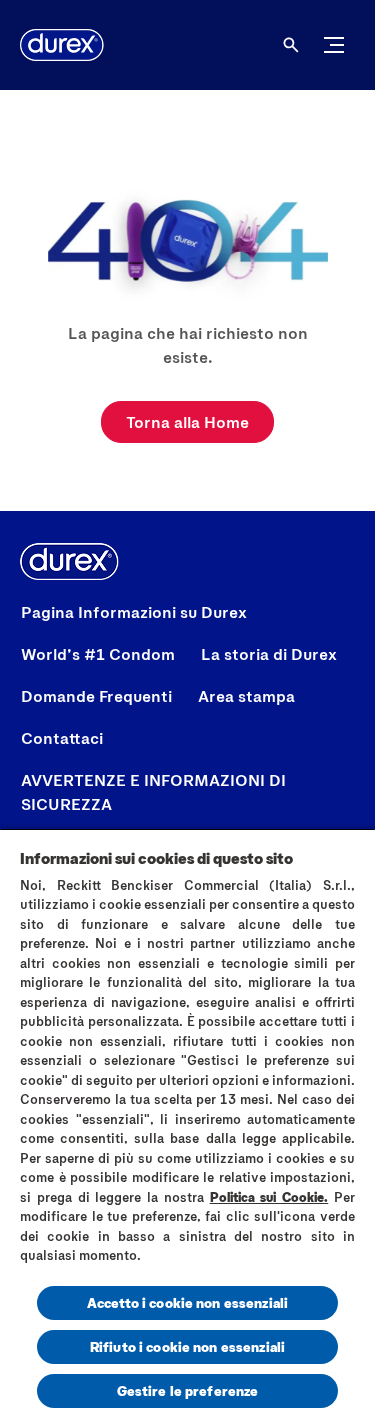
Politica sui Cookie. (269, 1197)
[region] (187, 1123)
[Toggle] (334, 45)
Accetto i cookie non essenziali (187, 1302)
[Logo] (62, 45)
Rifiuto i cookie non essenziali (187, 1346)
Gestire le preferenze (188, 1390)
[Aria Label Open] (291, 45)
